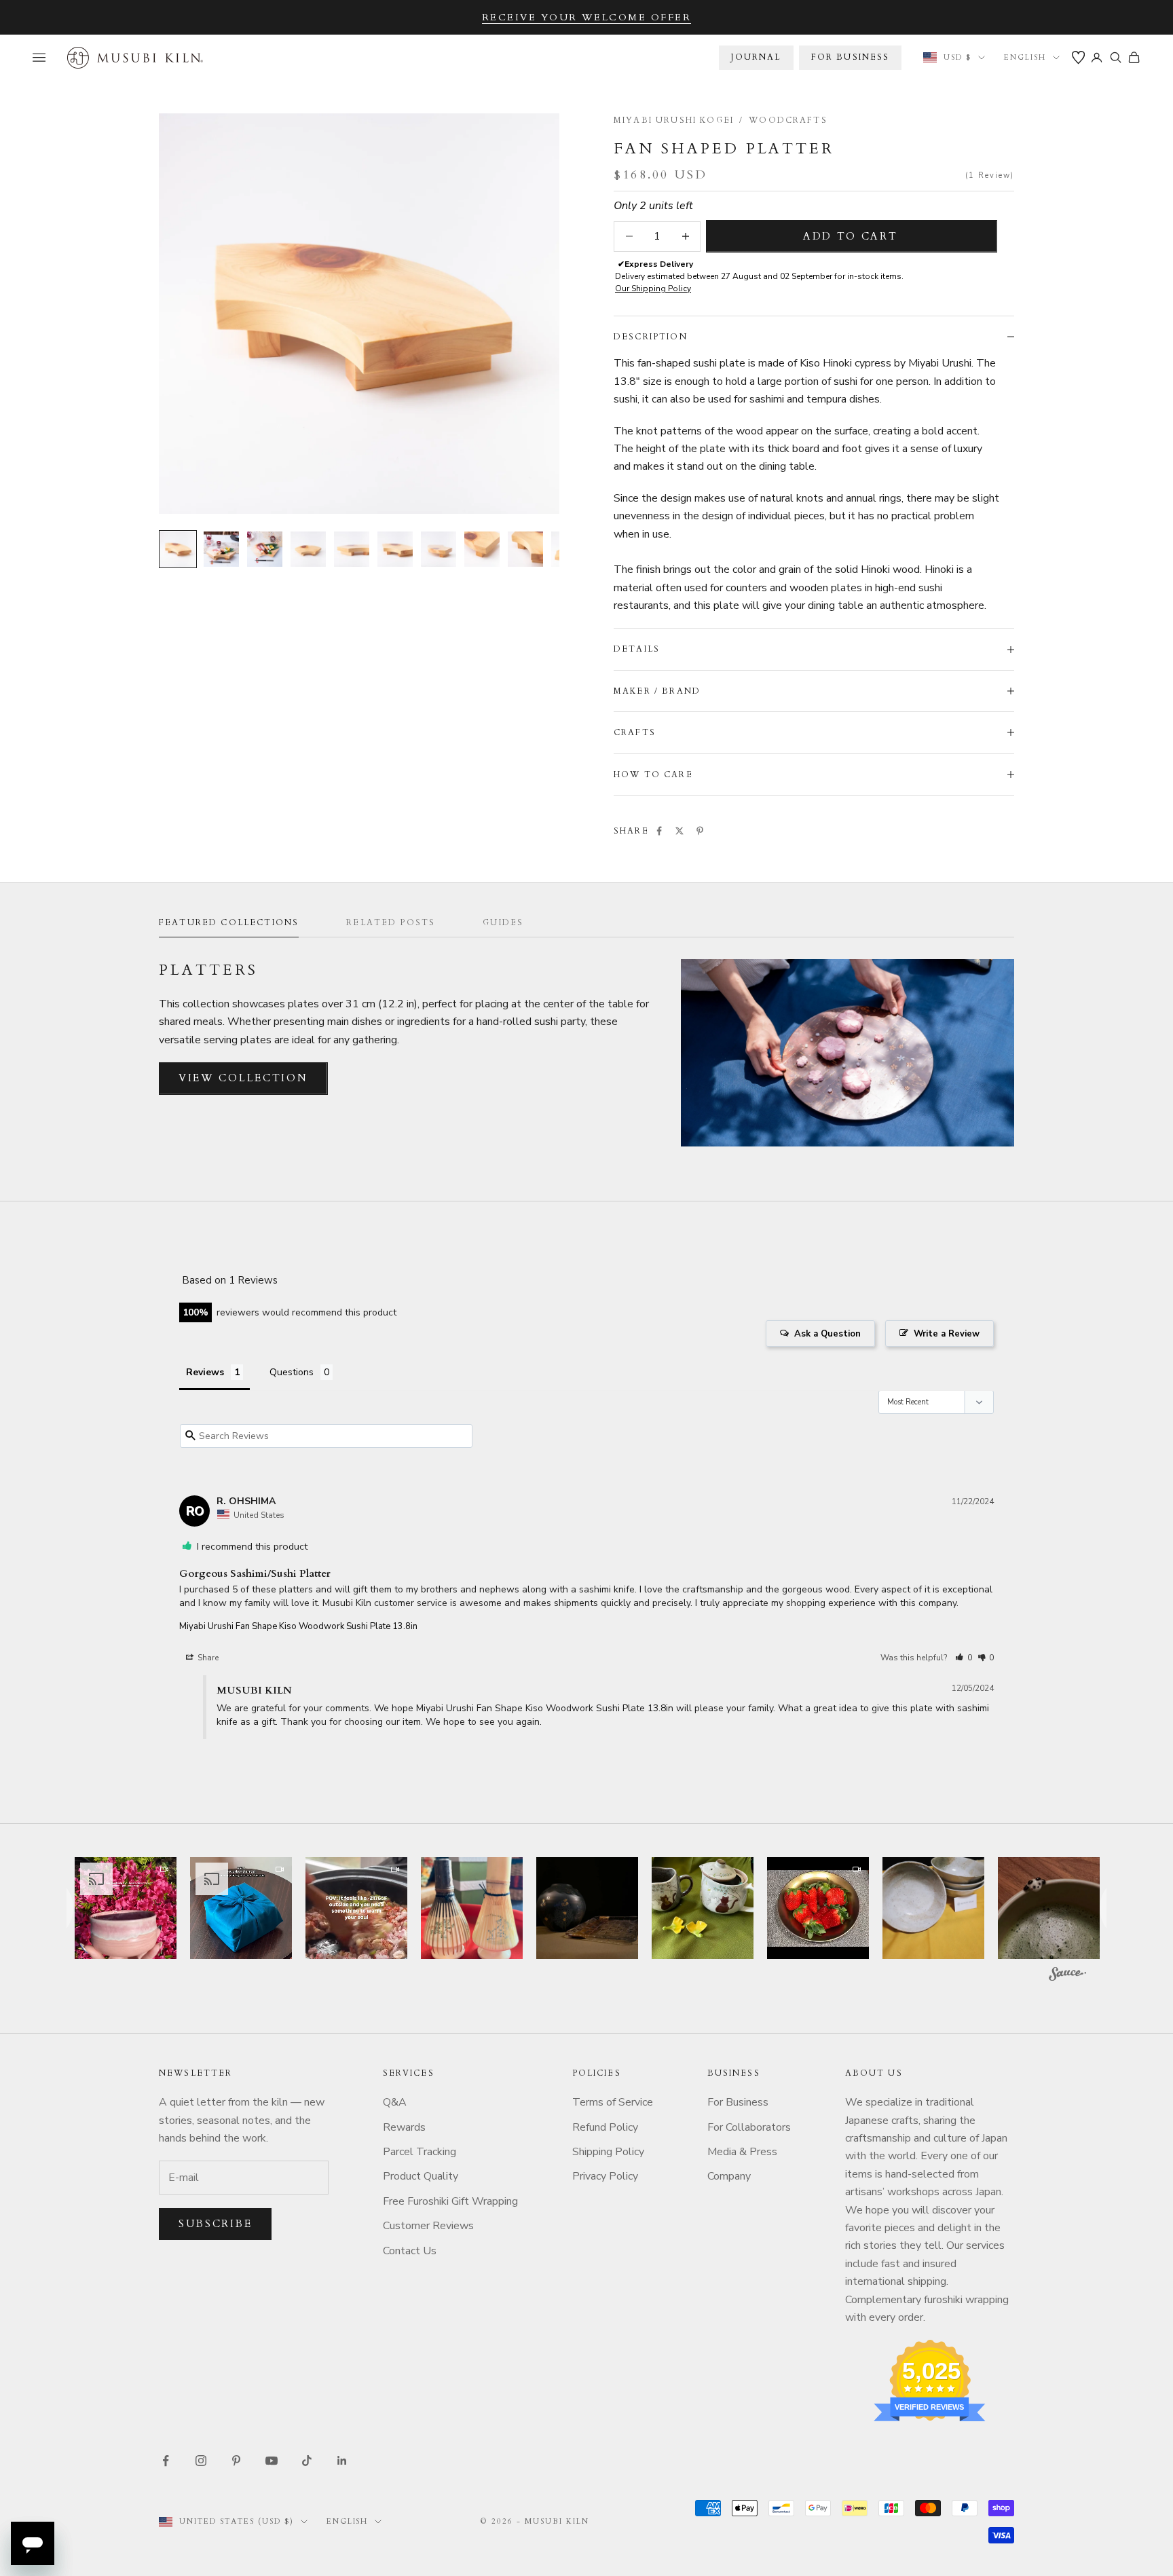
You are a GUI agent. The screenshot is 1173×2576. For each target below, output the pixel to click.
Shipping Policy (608, 2152)
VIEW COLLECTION (243, 1078)
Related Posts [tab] (391, 922)
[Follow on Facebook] (166, 2461)
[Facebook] (659, 831)
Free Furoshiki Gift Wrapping (450, 2201)
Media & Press (742, 2152)
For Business (738, 2102)
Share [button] (207, 1658)
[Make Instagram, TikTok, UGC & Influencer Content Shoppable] (1067, 1976)
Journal (756, 57)
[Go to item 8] (482, 549)
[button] (964, 1658)
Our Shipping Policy (653, 288)
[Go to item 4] (308, 549)
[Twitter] (679, 831)
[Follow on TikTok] (307, 2461)
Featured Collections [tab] (229, 922)
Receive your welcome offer (587, 17)
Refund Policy (605, 2127)
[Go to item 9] (525, 549)
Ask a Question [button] (827, 1334)
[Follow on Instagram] (201, 2461)
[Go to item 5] (352, 549)
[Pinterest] (700, 831)
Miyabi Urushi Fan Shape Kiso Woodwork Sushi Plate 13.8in (298, 1626)
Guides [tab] (503, 922)
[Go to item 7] (439, 549)
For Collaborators (749, 2127)
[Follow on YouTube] (272, 2461)
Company (729, 2176)
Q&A (395, 2102)
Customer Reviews (428, 2226)
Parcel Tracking (420, 2152)
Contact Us (410, 2251)
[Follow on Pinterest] (236, 2461)
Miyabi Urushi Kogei (674, 120)
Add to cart (851, 236)
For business (851, 57)
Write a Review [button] (947, 1334)
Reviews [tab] (205, 1372)
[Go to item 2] (221, 549)
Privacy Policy (605, 2176)
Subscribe (215, 2224)
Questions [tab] (292, 1372)
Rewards (404, 2127)
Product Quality (421, 2176)
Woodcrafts (788, 120)
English (1025, 57)
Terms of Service (613, 2102)
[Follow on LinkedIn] (342, 2461)
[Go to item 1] (178, 549)
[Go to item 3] (265, 549)
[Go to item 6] (395, 549)
